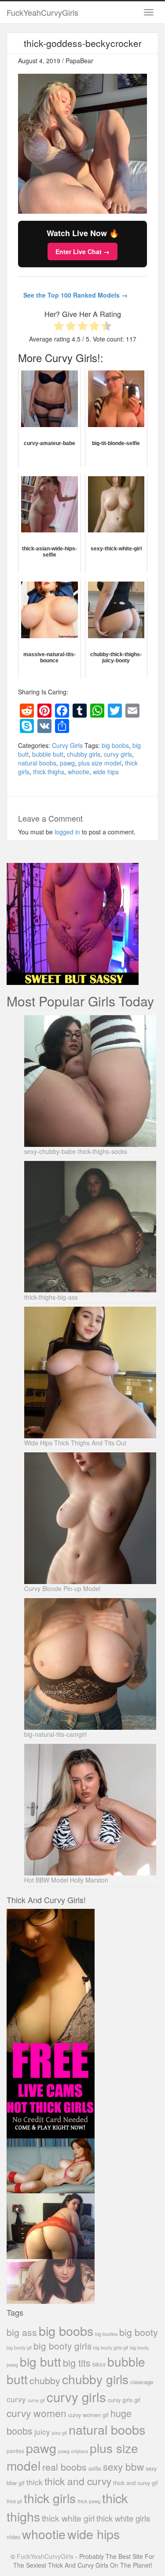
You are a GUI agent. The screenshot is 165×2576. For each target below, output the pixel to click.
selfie (95, 2468)
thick (35, 2482)
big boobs (115, 745)
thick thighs (49, 772)
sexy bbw (123, 2466)
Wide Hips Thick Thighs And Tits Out (75, 1443)
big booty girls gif (111, 2348)
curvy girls (118, 754)
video (13, 2537)
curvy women (37, 2413)
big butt (40, 2361)
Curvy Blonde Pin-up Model (62, 1588)
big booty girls (62, 2346)
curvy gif (36, 2400)
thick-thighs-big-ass (51, 1297)
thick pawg (89, 2501)
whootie (79, 772)
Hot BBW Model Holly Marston (66, 1880)
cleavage (142, 2382)
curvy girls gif (124, 2400)
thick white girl (68, 2518)
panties (15, 2451)
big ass (22, 2332)
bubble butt (48, 754)
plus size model (100, 763)
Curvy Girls (67, 745)
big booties (106, 2334)
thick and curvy (78, 2481)
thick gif (14, 2501)
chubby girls (84, 754)
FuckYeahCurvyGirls (42, 12)
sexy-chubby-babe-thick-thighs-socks (76, 1151)
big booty (139, 2332)
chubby (45, 2380)
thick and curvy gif (136, 2483)
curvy (16, 2399)
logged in (67, 832)
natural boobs (37, 763)
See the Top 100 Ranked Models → (75, 295)
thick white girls (123, 2518)
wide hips (106, 772)
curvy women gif (88, 2415)
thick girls (50, 2498)
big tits (77, 2362)
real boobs (64, 2466)
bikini (99, 2364)
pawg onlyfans (73, 2451)
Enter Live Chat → (82, 251)
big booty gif (19, 2348)
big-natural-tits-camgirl (55, 1734)
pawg (67, 763)
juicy (42, 2431)
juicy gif (59, 2433)
